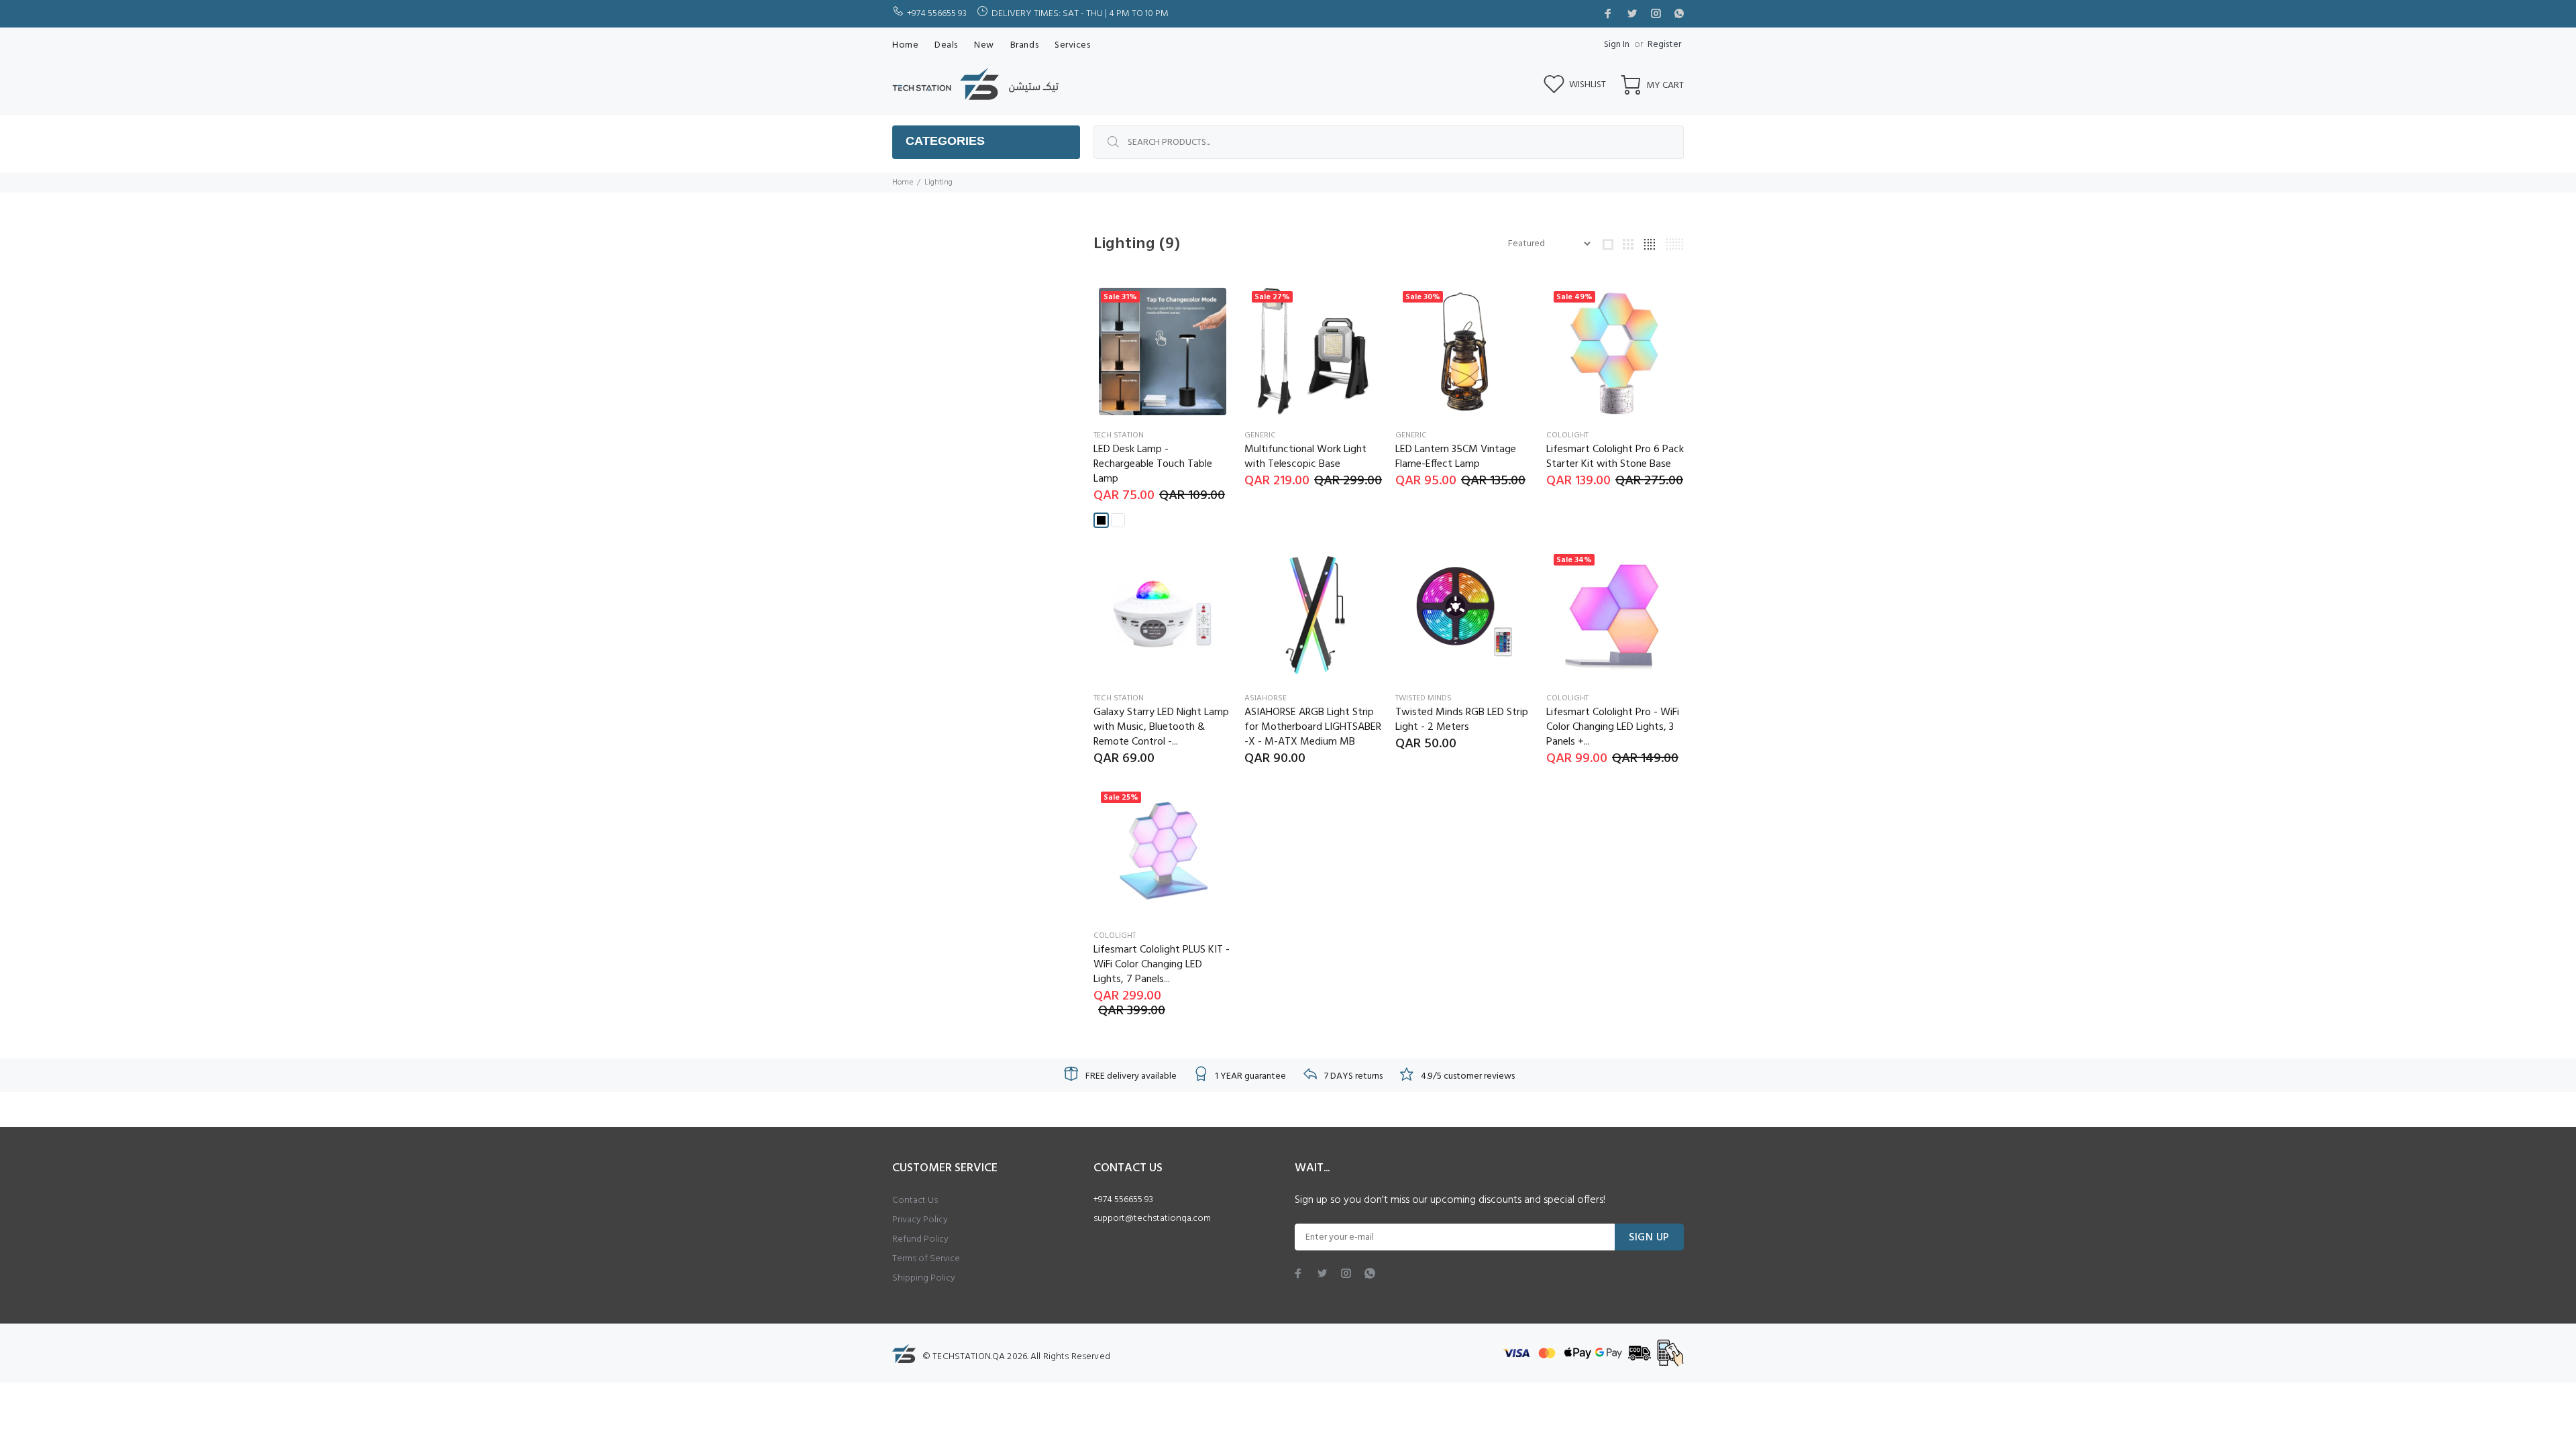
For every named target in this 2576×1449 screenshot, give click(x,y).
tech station (1119, 698)
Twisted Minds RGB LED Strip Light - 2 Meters (1462, 720)
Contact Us (915, 1200)
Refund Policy (920, 1239)
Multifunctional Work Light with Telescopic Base (1305, 457)
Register (1664, 45)
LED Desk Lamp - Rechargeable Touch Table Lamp (1153, 464)
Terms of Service (926, 1259)
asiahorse (1266, 698)
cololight (1567, 435)
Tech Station (1119, 435)
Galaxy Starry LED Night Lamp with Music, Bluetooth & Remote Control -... (1161, 727)
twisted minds (1424, 698)
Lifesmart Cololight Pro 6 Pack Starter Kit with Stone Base (1615, 457)
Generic (1260, 435)
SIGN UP (1649, 1238)
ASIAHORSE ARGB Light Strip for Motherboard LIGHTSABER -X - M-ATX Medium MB (1313, 727)
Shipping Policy (924, 1278)
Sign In (1617, 45)
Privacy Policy (920, 1220)
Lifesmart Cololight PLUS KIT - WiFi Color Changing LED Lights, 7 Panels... (1162, 965)
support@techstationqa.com (1152, 1219)
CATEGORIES (945, 141)
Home (903, 182)
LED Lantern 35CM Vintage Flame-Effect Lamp (1456, 457)
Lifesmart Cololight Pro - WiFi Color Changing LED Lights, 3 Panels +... (1613, 727)
